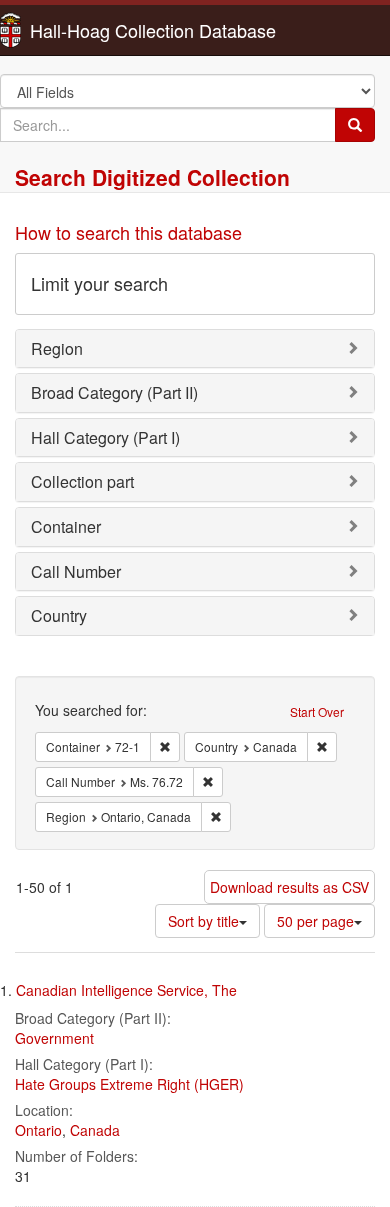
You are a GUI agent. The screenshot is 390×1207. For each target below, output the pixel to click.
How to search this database (128, 232)
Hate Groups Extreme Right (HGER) (129, 1084)
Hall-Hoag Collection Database (90, 30)
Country (59, 615)
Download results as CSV (289, 887)
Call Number (76, 571)
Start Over (317, 711)
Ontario (38, 1130)
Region (57, 348)
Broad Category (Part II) (114, 392)
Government (54, 1038)
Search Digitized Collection (152, 177)
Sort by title (203, 921)
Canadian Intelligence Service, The (126, 990)
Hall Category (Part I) (105, 437)
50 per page (315, 921)
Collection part (82, 481)
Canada (95, 1130)
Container (66, 526)
